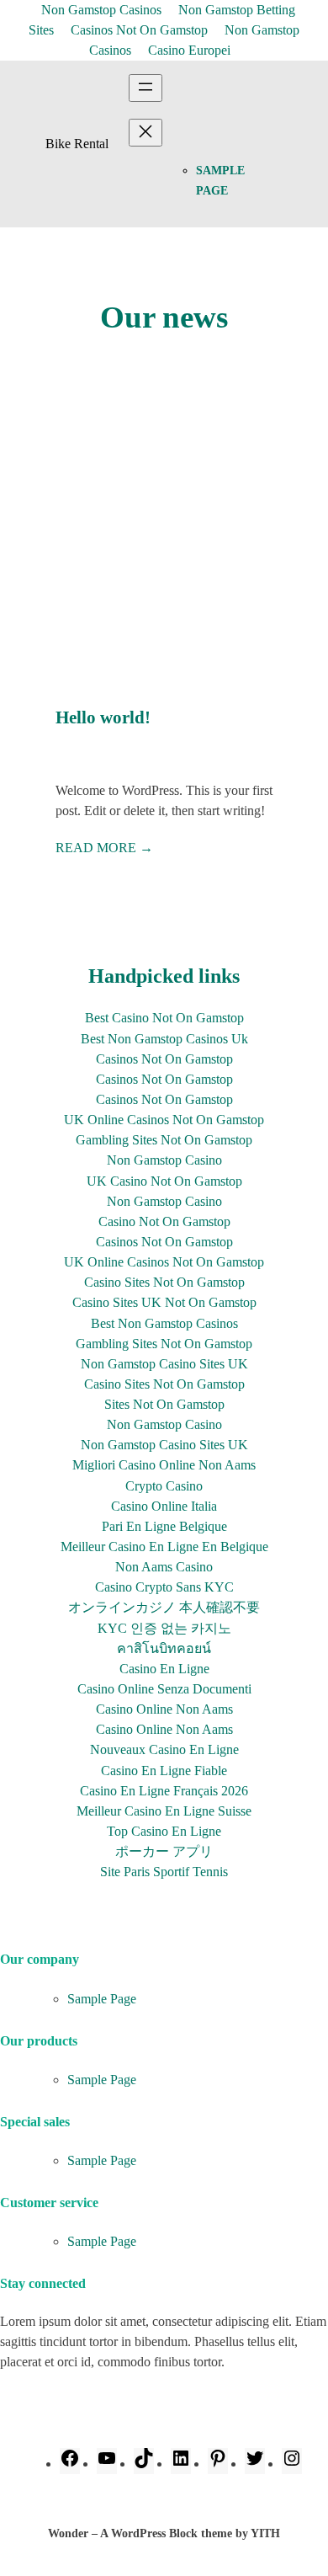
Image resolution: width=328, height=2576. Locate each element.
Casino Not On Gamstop (164, 1221)
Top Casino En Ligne (164, 1831)
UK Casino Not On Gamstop (164, 1181)
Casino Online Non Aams (164, 1709)
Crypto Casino (164, 1486)
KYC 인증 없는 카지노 (164, 1628)
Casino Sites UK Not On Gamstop (164, 1302)
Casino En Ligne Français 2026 (164, 1791)
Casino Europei (189, 50)
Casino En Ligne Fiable (164, 1771)
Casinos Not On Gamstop (139, 30)
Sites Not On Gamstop (164, 1404)
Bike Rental (77, 144)
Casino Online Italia (164, 1506)
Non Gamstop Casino (164, 1160)
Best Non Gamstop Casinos (164, 1323)
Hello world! (103, 717)
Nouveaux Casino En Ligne (164, 1749)
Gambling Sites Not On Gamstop (164, 1140)
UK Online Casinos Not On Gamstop (164, 1262)
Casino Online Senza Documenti (164, 1689)
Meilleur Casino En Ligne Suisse (164, 1811)
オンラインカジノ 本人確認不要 (164, 1607)
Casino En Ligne (164, 1669)
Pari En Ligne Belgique (164, 1526)
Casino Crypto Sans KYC (164, 1587)
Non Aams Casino (164, 1567)
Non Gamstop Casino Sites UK (164, 1364)
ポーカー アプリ (164, 1851)
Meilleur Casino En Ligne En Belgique (164, 1547)
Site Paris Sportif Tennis (164, 1872)
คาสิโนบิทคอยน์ (164, 1648)
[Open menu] (145, 88)
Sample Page (102, 1999)
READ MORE (104, 848)
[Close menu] (145, 133)
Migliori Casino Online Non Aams (164, 1465)
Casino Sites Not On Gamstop (164, 1282)
